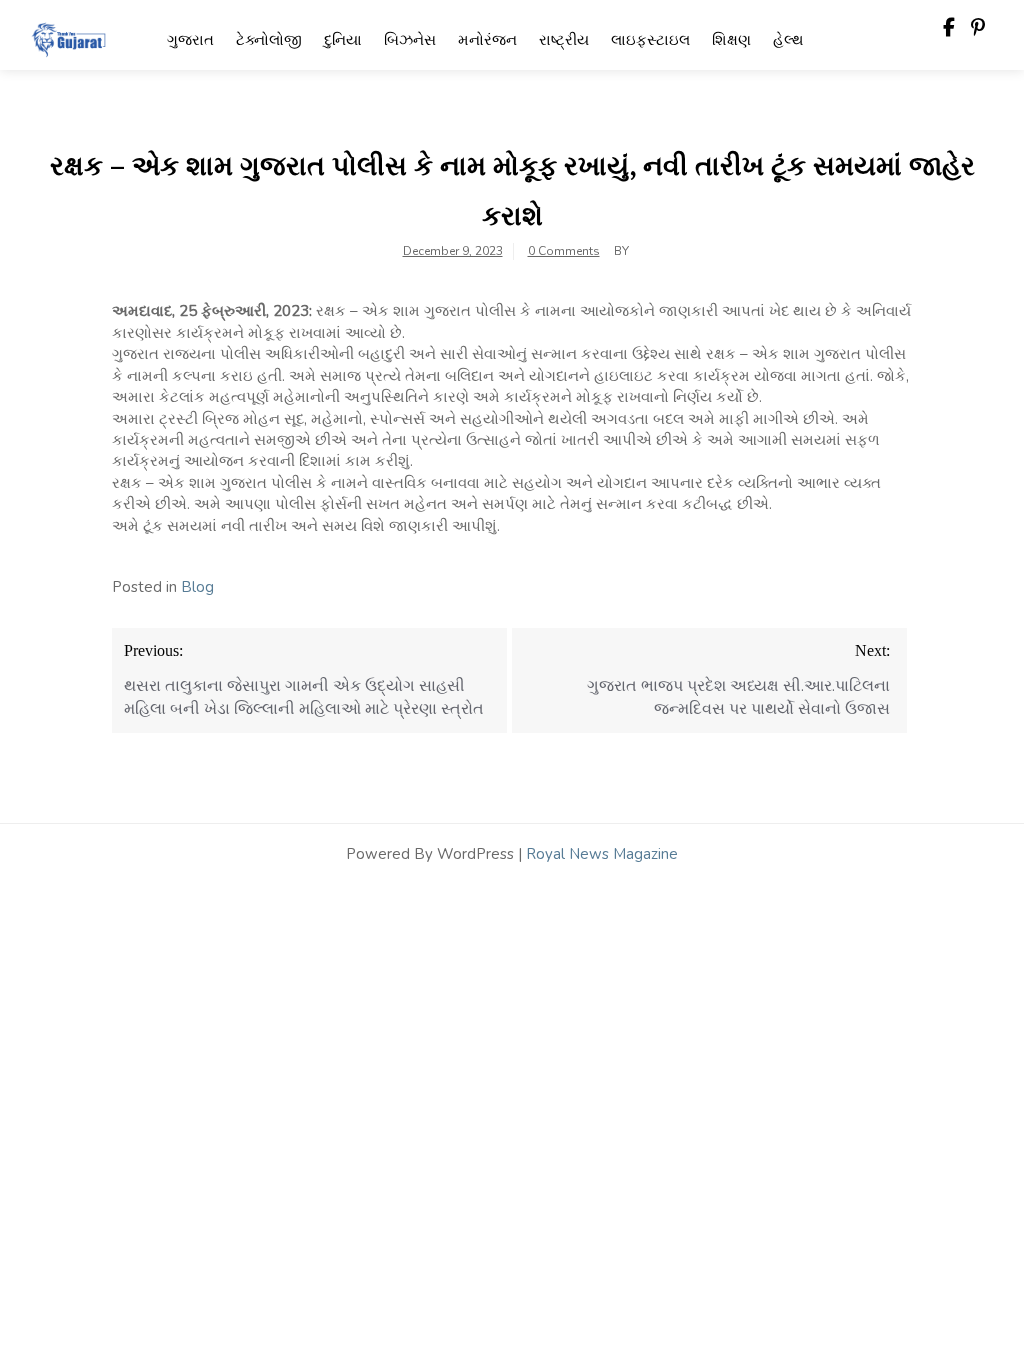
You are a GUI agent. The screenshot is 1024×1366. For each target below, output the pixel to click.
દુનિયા (343, 40)
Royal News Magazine (602, 854)
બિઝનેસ (410, 40)
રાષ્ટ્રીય (564, 40)
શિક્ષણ (731, 40)
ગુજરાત (190, 40)
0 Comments (564, 251)
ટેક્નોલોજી (269, 40)
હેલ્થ (788, 40)
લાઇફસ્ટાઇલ (650, 40)
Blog (197, 587)
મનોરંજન (487, 40)
